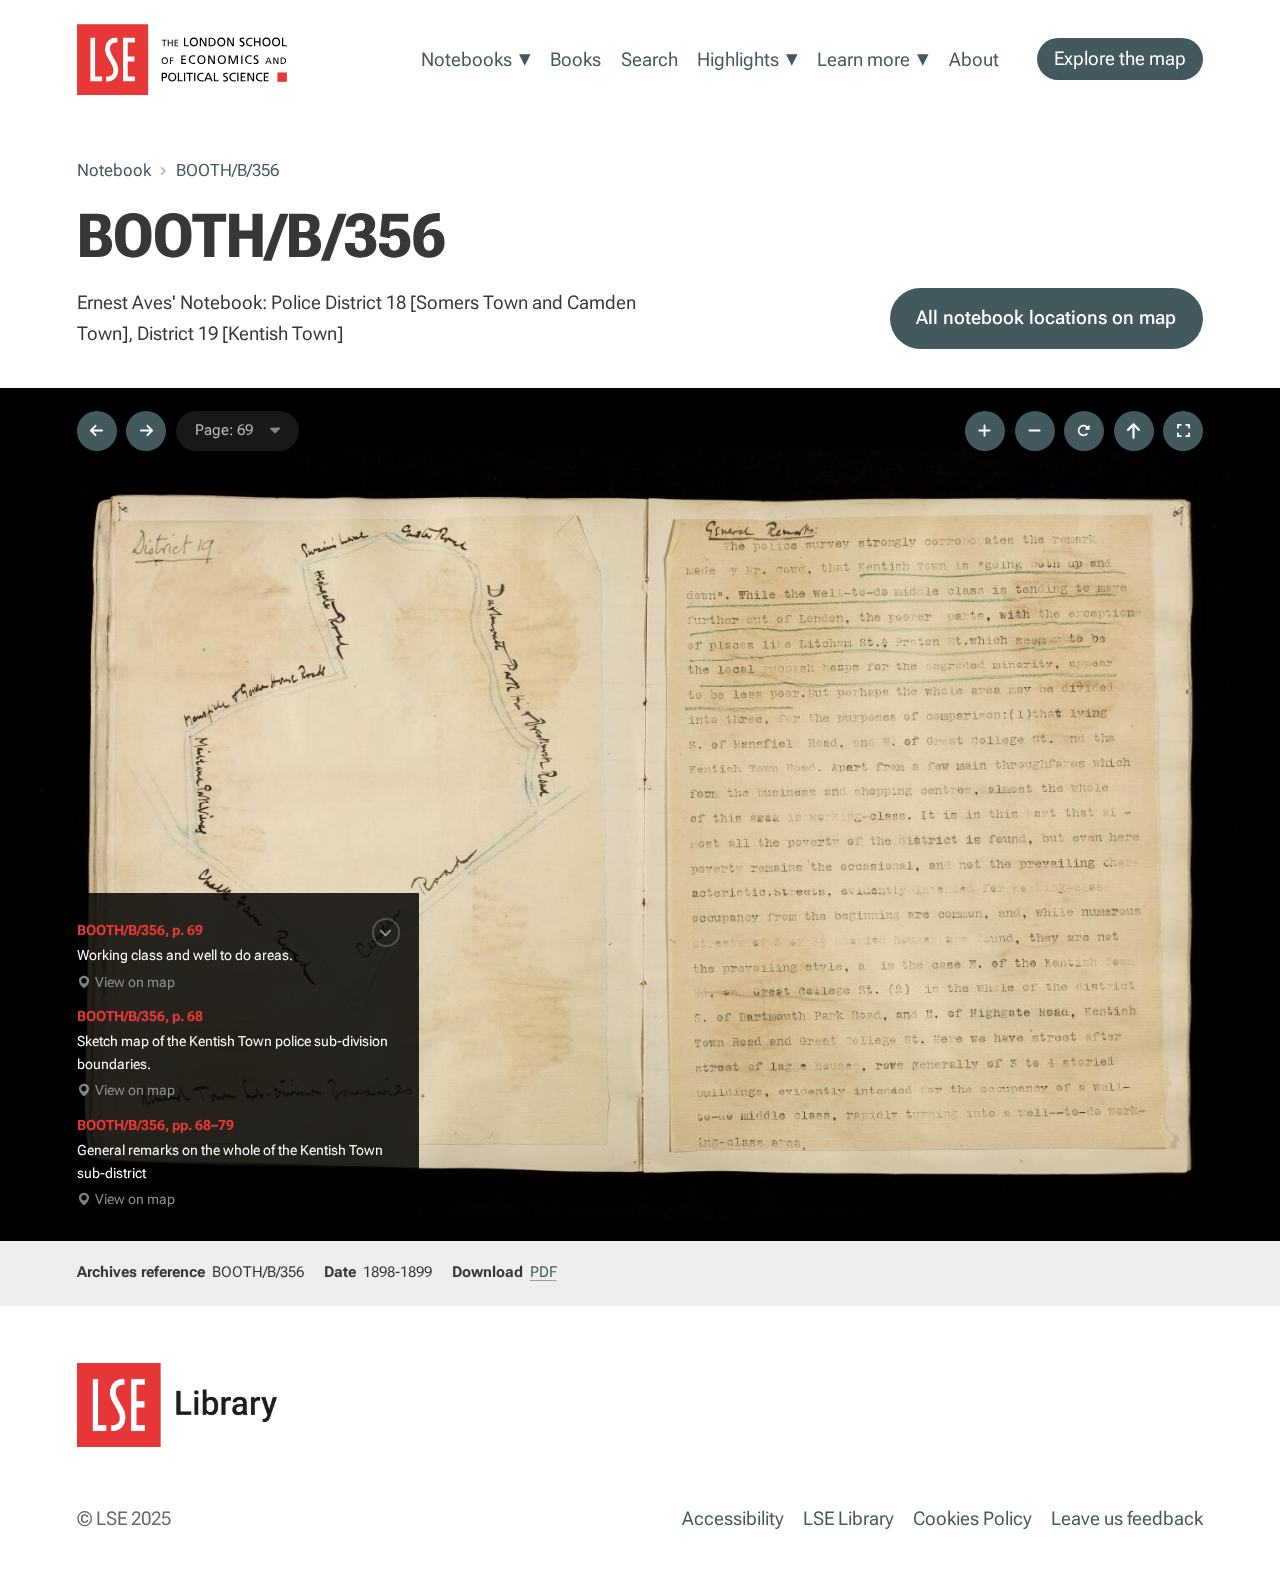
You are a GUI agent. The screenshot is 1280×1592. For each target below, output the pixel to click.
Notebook (114, 170)
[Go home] (1134, 431)
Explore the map (1120, 58)
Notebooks (466, 59)
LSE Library (848, 1518)
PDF (543, 1272)
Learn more (863, 59)
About (974, 59)
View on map (135, 982)
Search (649, 59)
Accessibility (733, 1518)
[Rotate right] (1084, 431)
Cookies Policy (972, 1518)
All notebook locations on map (1046, 317)
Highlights (738, 59)
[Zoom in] (985, 431)
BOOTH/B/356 (227, 170)
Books (575, 59)
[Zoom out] (1035, 431)
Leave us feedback (1127, 1518)
